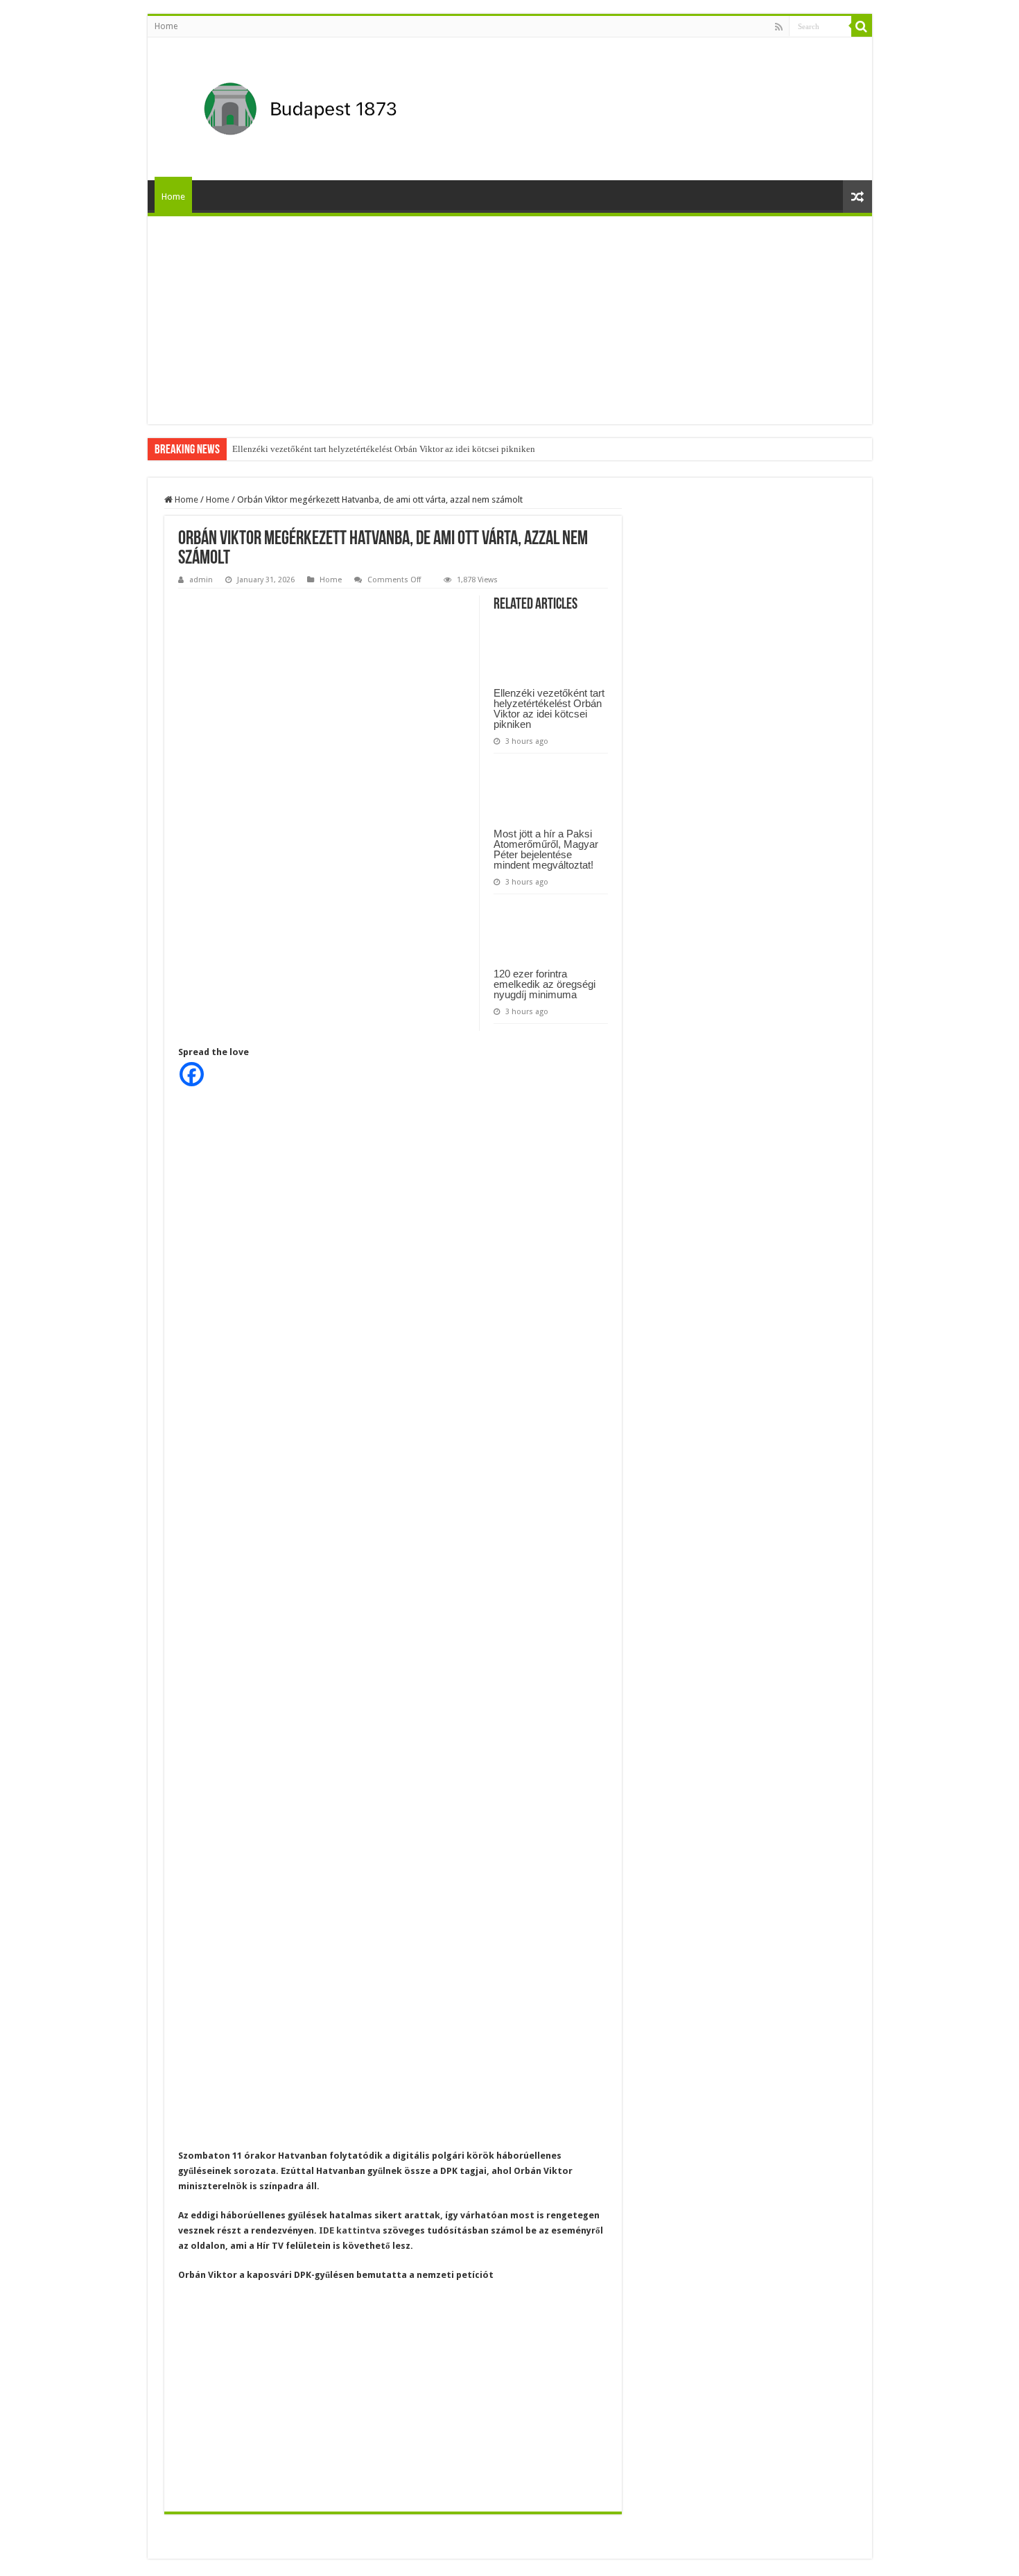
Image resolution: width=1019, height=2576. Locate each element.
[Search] (862, 26)
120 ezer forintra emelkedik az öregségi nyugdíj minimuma (545, 984)
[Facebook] (192, 1074)
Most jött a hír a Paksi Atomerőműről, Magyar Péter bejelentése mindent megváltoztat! (546, 849)
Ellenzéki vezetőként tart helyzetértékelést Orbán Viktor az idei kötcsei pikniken (384, 449)
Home (166, 26)
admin (201, 580)
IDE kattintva (350, 2230)
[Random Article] (857, 197)
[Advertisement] (510, 320)
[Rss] (779, 27)
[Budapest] (336, 106)
